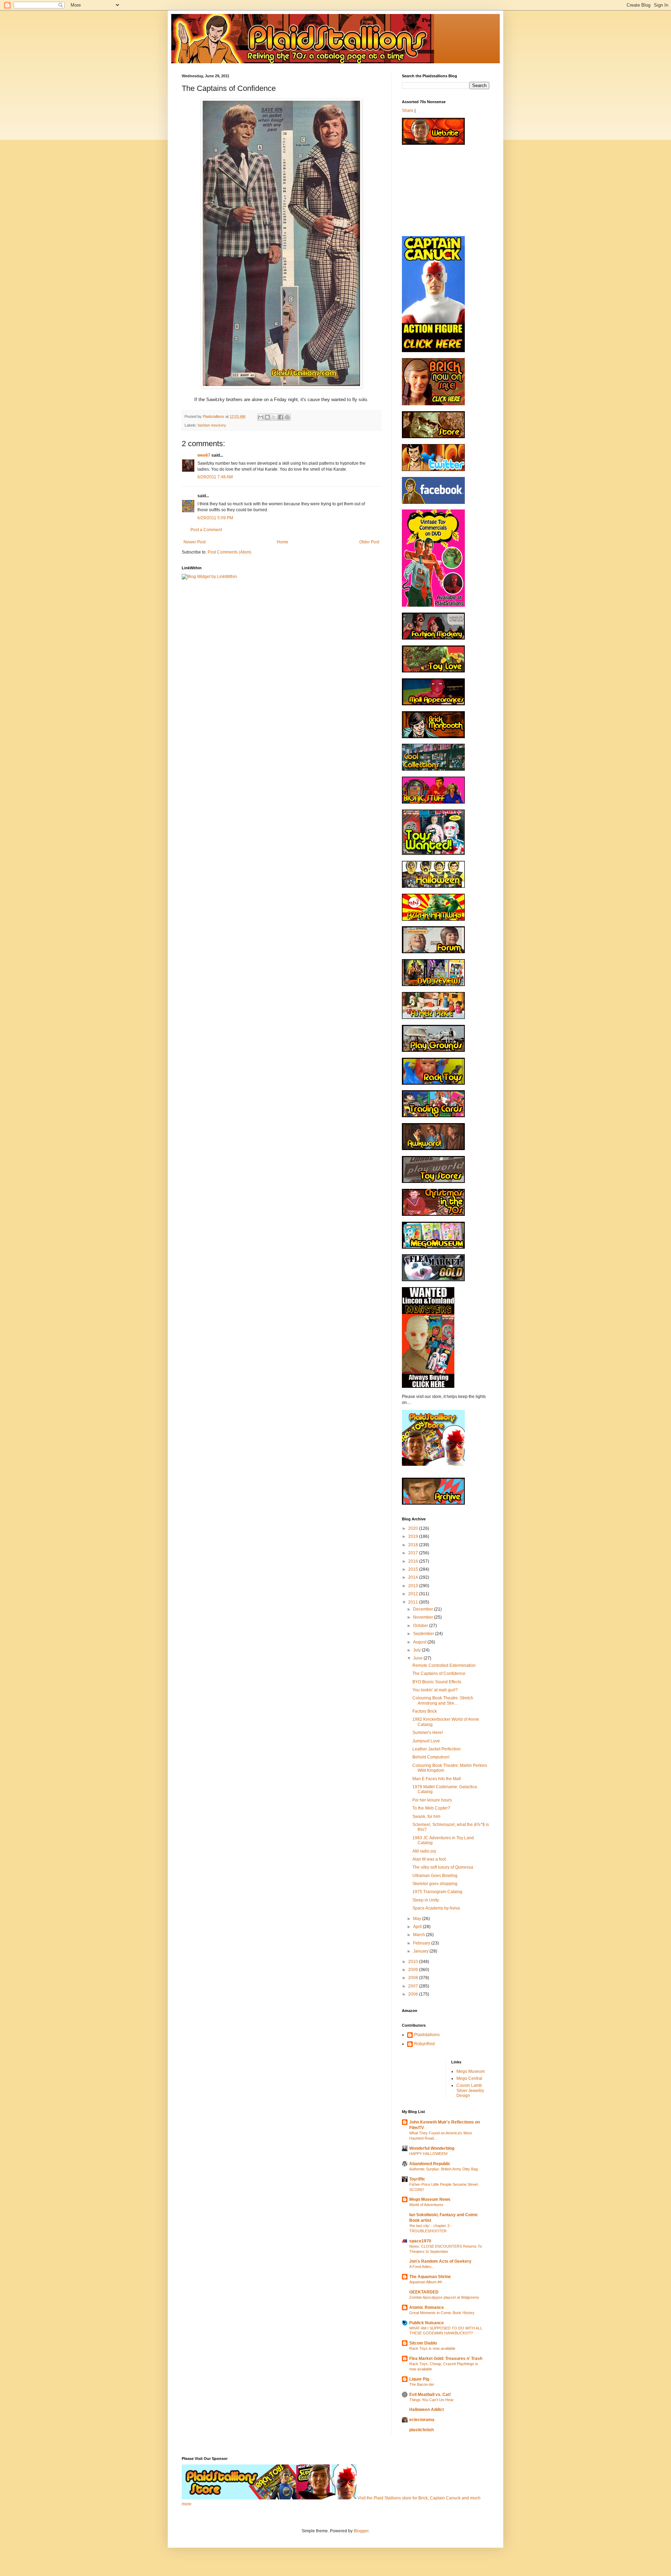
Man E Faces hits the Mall (437, 1779)
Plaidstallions (427, 2035)
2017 (414, 1553)
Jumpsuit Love (426, 1741)
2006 (414, 1994)
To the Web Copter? (431, 1808)
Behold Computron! (431, 1757)
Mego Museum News (430, 2199)
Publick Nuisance (427, 2323)
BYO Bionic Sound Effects (437, 1682)
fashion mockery (212, 425)
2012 (414, 1594)
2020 (414, 1528)
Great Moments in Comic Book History (442, 2313)
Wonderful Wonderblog (432, 2148)
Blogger (361, 2531)
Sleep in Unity (426, 1900)
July (417, 1650)
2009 (414, 1970)
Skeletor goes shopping (435, 1884)
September (424, 1634)
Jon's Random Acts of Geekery (440, 2261)
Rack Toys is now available (432, 2348)
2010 (414, 1962)
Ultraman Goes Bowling (435, 1876)
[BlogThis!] (267, 417)
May (418, 1919)
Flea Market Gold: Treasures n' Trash (446, 2359)
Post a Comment (206, 530)
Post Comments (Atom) (229, 552)
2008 (414, 1978)
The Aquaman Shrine (430, 2277)
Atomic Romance (427, 2307)
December (424, 1609)
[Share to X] (274, 417)
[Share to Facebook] (281, 417)
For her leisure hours (432, 1800)
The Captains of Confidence (439, 1674)
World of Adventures (426, 2205)
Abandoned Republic (430, 2164)
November (424, 1617)
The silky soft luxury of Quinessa (443, 1867)
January (421, 1951)
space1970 (420, 2241)
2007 (414, 1986)
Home (283, 542)
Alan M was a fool (429, 1859)
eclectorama (422, 2420)
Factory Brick (425, 1711)
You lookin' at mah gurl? (435, 1690)
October (421, 1626)
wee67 (204, 455)
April (418, 1927)
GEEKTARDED (424, 2292)
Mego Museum (471, 2071)
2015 (414, 1569)
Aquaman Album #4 (425, 2282)
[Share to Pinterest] (287, 417)
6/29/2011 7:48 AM (215, 477)
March (420, 1935)
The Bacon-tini (421, 2384)
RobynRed (424, 2044)
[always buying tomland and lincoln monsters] (428, 1386)
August (420, 1642)
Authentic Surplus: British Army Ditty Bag (443, 2169)
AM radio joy (424, 1851)
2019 (414, 1536)
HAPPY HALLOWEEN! (428, 2154)
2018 (414, 1545)
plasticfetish (421, 2430)
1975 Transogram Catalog (437, 1892)
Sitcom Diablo (423, 2343)
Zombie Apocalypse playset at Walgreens (444, 2297)
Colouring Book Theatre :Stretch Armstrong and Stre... (443, 1700)
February (422, 1943)
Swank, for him (426, 1817)
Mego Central (469, 2078)
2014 (414, 1577)
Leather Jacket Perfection (436, 1749)
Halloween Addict (427, 2410)
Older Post (369, 542)
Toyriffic (417, 2179)
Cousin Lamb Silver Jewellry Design (470, 2090)
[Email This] (261, 417)
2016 (414, 1561)
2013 (414, 1586)
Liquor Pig (419, 2379)
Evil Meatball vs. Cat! (430, 2395)
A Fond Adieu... (422, 2267)
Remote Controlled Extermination (444, 1665)
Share (408, 110)
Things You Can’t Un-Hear (431, 2400)
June (418, 1658)
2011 (414, 1602)
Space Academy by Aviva (436, 1908)
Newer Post (194, 542)
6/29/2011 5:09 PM (215, 518)
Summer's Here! (428, 1733)
